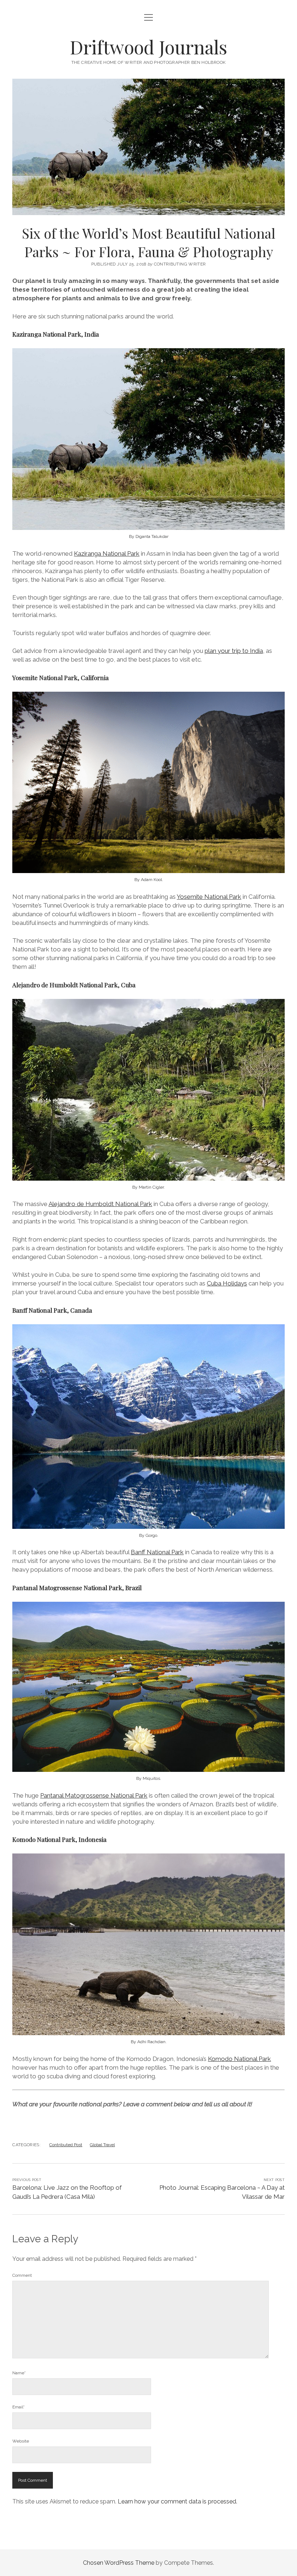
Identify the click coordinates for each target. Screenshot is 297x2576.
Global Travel (102, 2145)
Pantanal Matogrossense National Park (94, 1795)
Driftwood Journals (148, 47)
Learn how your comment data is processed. (177, 2501)
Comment (22, 2275)
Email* (18, 2407)
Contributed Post (66, 2145)
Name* (19, 2373)
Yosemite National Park (209, 897)
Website (21, 2441)
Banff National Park (157, 1552)
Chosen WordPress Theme (119, 2563)
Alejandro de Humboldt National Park (100, 1204)
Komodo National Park (239, 2059)
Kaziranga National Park (107, 554)
